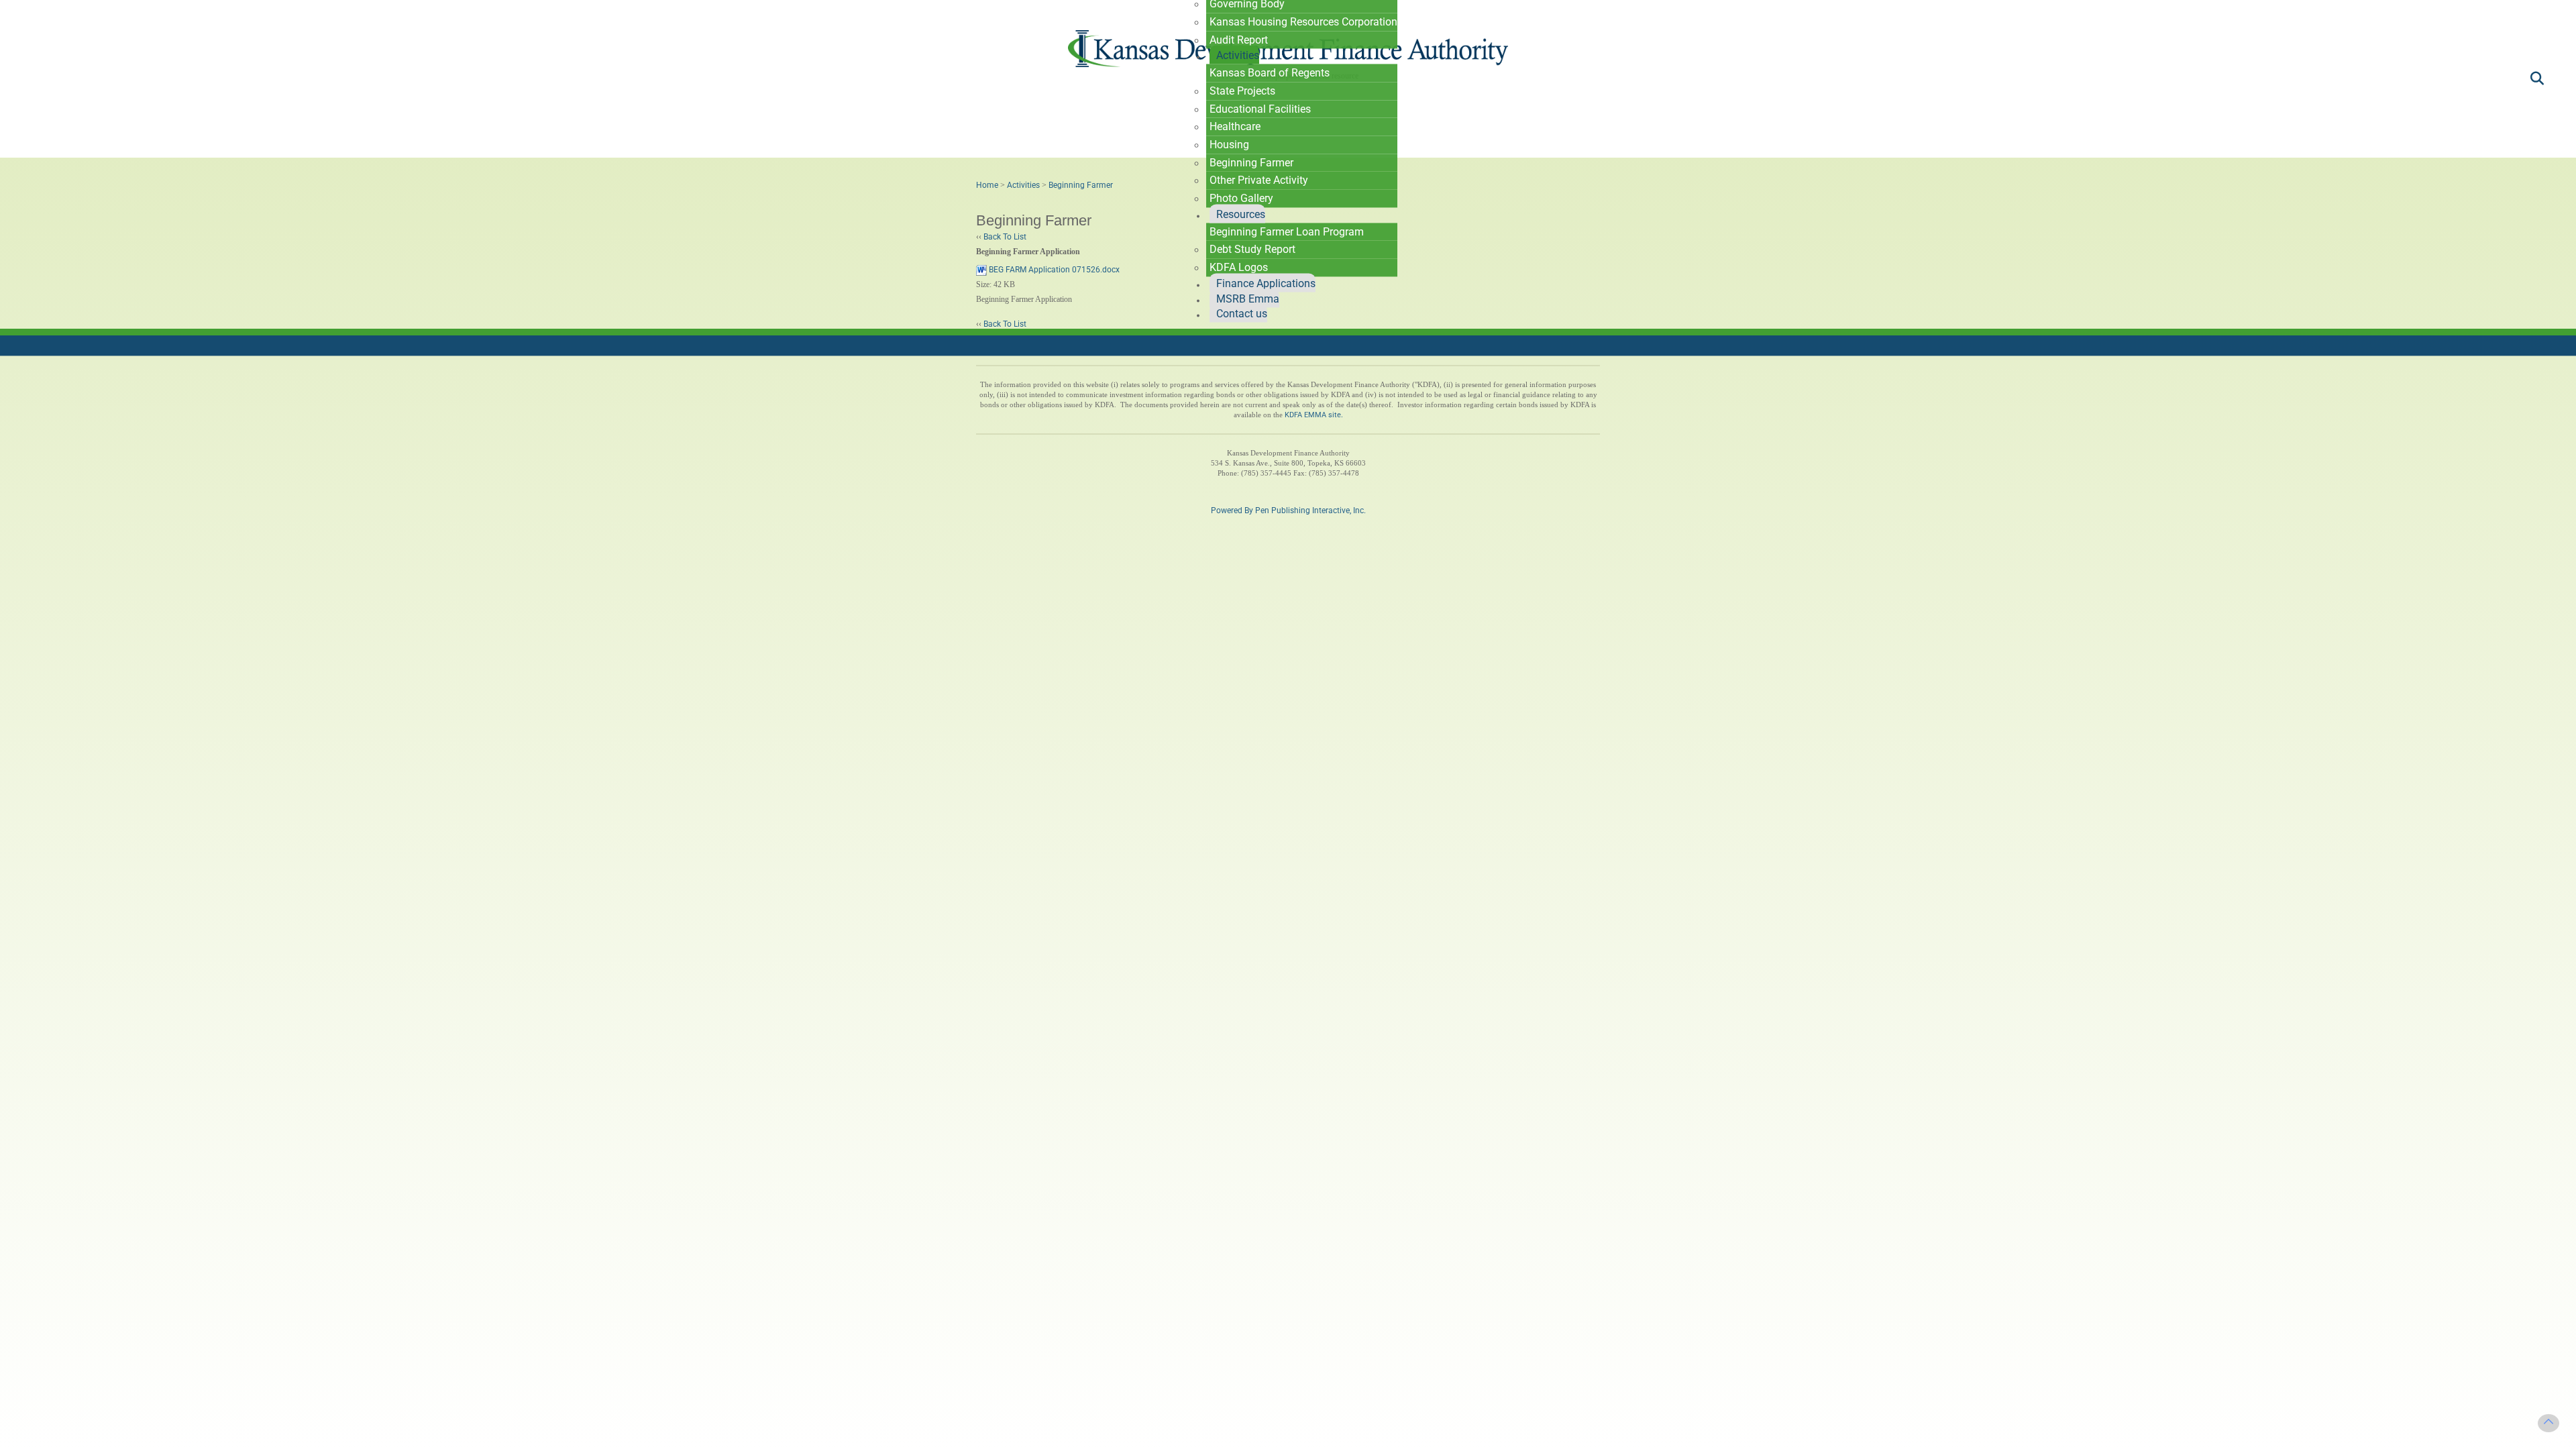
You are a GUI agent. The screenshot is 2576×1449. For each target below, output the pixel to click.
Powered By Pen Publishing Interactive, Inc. (1288, 511)
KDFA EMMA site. (1314, 415)
